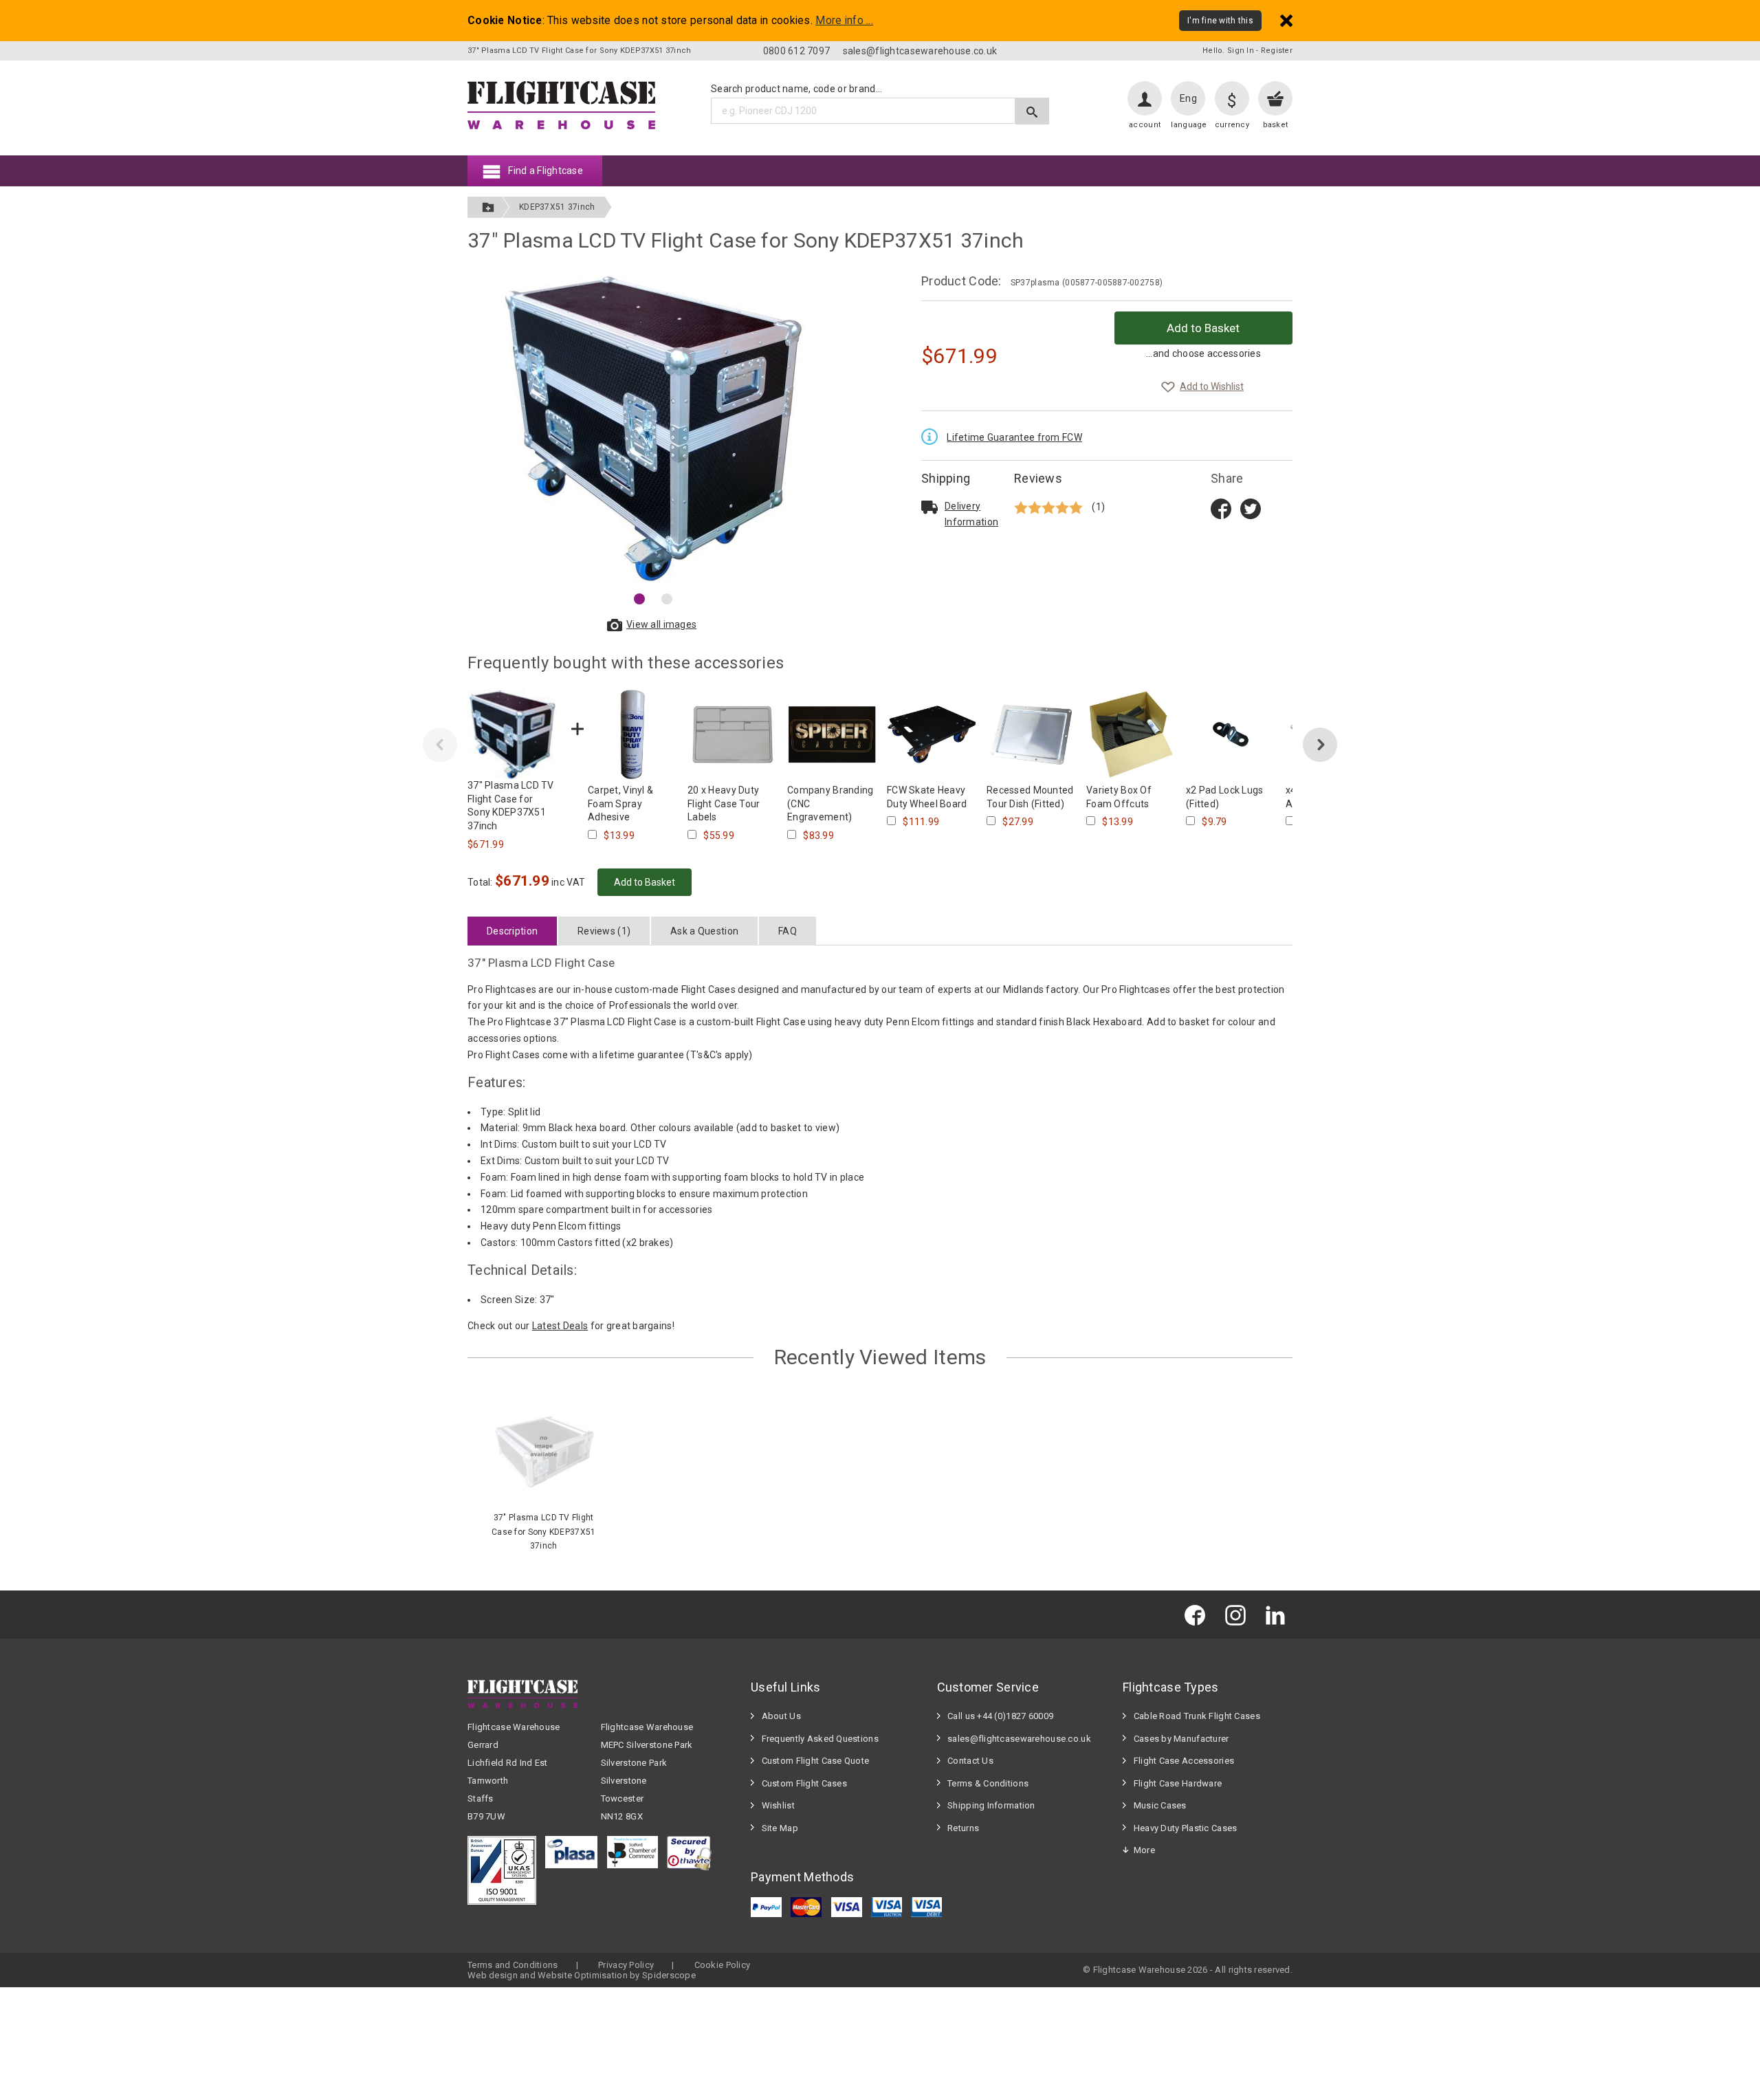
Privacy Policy (626, 1965)
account (1145, 125)
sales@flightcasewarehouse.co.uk (920, 51)
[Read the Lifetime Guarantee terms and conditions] (933, 435)
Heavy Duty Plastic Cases (1186, 1828)
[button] (639, 599)
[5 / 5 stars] (1050, 507)
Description (512, 931)
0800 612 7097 (797, 51)
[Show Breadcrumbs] (488, 207)
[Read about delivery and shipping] (929, 507)
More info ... (844, 21)
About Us (781, 1716)
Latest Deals (560, 1326)
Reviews (1038, 478)
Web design (493, 1975)
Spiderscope (669, 1975)
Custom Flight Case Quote (816, 1761)
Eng (1188, 98)
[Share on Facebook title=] (1221, 507)
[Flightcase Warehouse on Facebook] (1198, 1614)
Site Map (780, 1828)
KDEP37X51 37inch (557, 207)
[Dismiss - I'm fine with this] (1286, 20)
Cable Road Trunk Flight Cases (1197, 1716)
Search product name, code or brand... (796, 89)
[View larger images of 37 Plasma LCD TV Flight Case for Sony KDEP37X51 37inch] (653, 428)
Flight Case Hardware (1178, 1783)
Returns (963, 1828)
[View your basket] (1275, 98)
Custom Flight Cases (804, 1783)
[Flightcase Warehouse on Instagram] (1239, 1614)
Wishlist (778, 1805)
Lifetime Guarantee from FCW (1014, 437)
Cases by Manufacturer (1181, 1739)
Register (1277, 51)
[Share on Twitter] (1251, 507)
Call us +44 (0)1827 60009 (1000, 1716)
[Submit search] (1032, 111)
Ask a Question (704, 931)
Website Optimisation (583, 1975)
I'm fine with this (1220, 21)
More (1144, 1850)
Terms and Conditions (513, 1965)
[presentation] (440, 745)
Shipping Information (991, 1805)
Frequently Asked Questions (820, 1739)
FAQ (788, 931)
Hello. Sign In (1228, 51)
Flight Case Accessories (1184, 1761)
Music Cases (1160, 1805)
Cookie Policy (723, 1965)
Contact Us (970, 1761)
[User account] (1145, 98)
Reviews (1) (604, 931)
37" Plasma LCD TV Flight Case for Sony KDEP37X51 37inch (543, 1532)
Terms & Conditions (988, 1783)
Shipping (946, 478)
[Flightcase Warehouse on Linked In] (1279, 1614)
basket (1276, 125)
